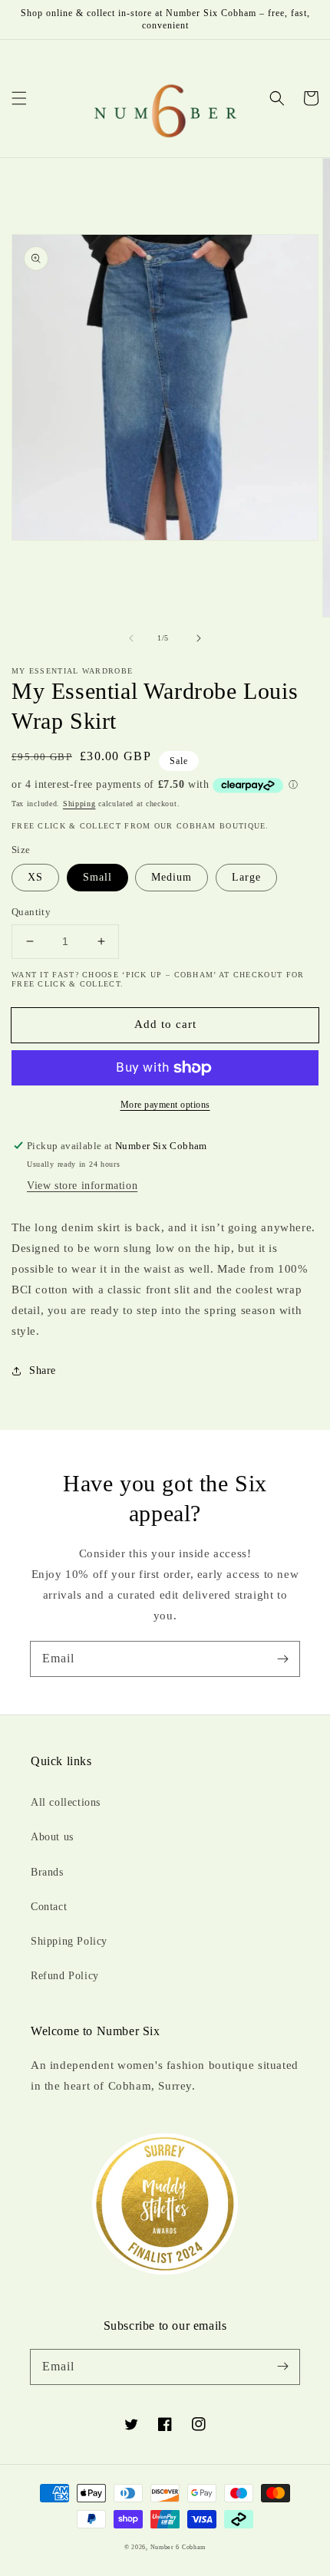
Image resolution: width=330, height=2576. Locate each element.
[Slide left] (131, 638)
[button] (19, 98)
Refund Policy (65, 1976)
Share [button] (43, 1370)
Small (97, 877)
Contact (49, 1907)
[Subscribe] (282, 1659)
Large (246, 877)
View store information (82, 1186)
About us (52, 1837)
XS (35, 877)
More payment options (165, 1105)
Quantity (31, 912)
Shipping (79, 804)
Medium (172, 877)
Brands (47, 1872)
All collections (66, 1802)
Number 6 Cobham (178, 2547)
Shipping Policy (69, 1941)
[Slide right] (199, 638)
